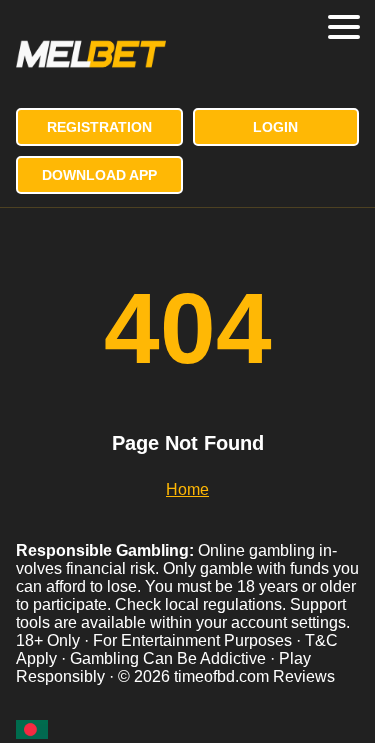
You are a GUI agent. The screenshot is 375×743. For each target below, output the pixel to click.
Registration (99, 127)
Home (187, 489)
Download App (99, 175)
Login (275, 127)
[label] (32, 729)
